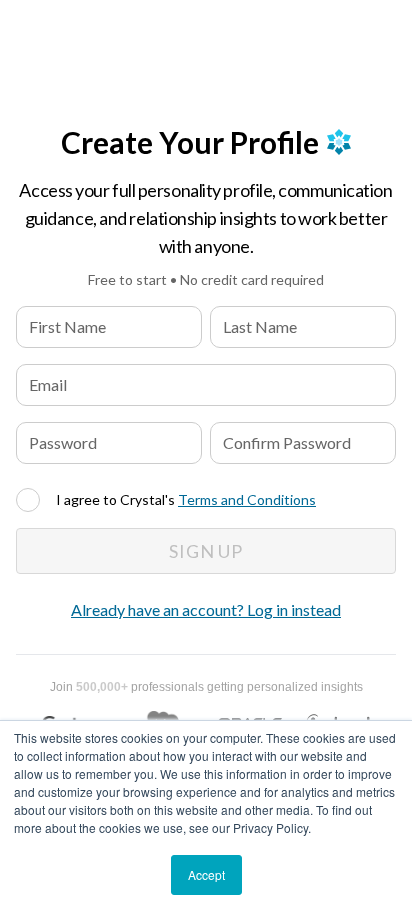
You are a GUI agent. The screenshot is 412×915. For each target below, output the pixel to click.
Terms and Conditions (247, 499)
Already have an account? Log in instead (206, 609)
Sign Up (206, 551)
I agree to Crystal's (186, 499)
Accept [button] (206, 874)
